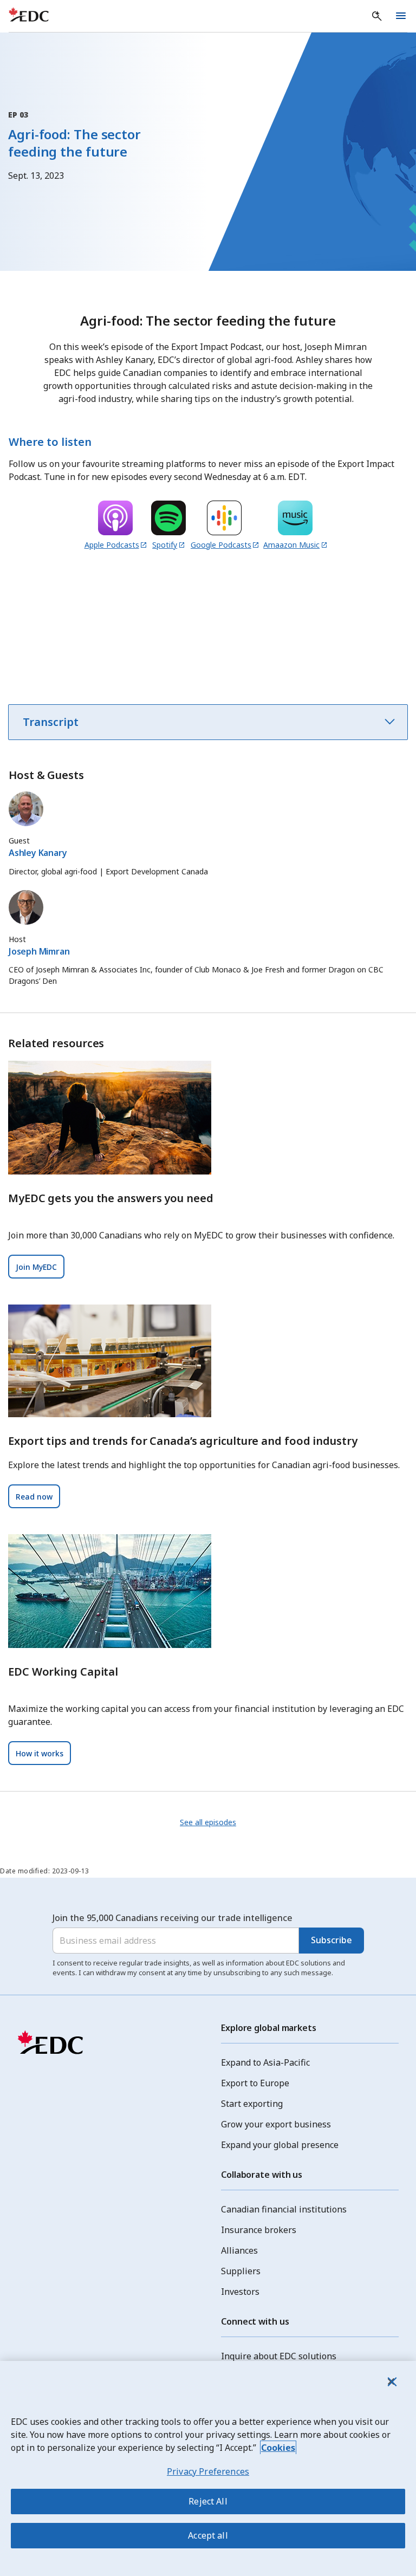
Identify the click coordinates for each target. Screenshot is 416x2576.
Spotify (165, 545)
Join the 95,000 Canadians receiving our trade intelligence (173, 1918)
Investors (240, 2292)
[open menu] (401, 16)
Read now (34, 1497)
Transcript (51, 722)
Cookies (278, 2448)
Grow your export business (276, 2124)
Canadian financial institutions (284, 2209)
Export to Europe (255, 2083)
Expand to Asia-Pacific (265, 2062)
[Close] (391, 2382)
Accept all (208, 2535)
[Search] (377, 16)
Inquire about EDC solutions (279, 2356)
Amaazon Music (291, 545)
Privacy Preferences (208, 2471)
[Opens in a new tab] (115, 520)
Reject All (208, 2501)
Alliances (239, 2250)
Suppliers (241, 2271)
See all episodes (208, 1822)
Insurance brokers (259, 2230)
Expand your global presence (280, 2145)
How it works (40, 1753)
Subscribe (331, 1940)
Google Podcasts (221, 545)
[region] (208, 2468)
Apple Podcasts (112, 545)
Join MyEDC (36, 1267)
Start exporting (252, 2104)
